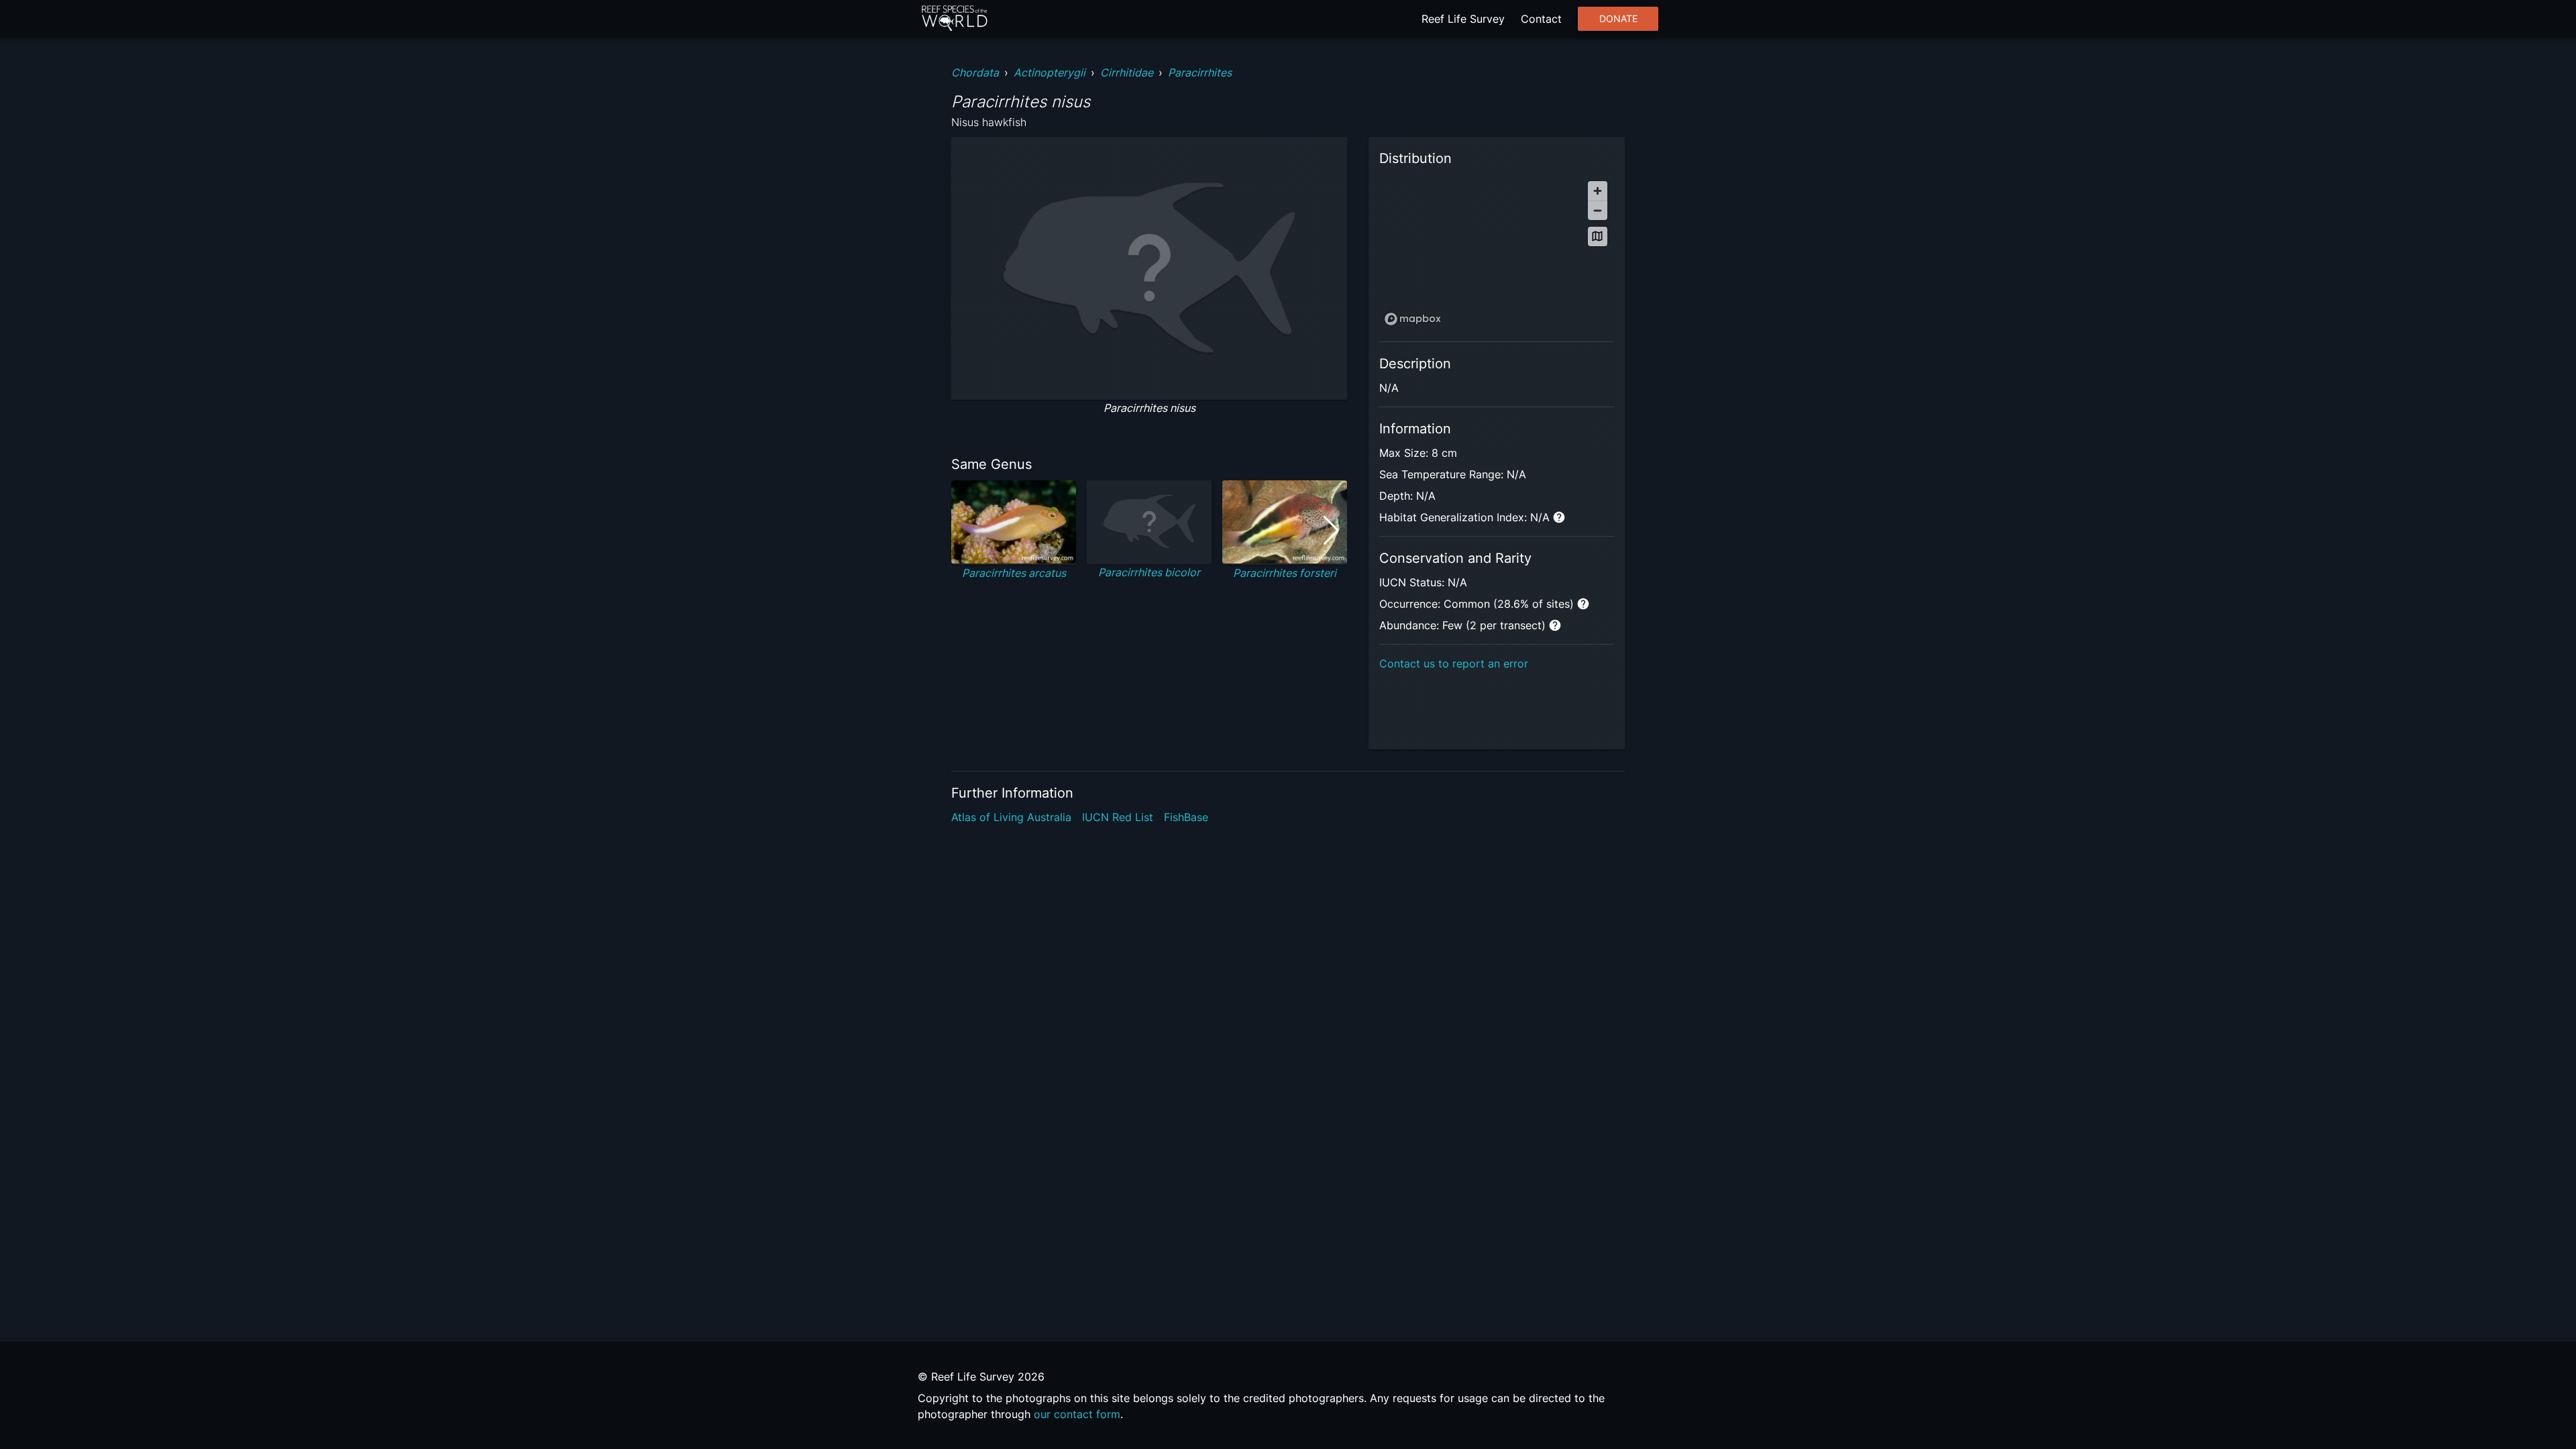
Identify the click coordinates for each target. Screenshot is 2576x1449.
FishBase (1186, 817)
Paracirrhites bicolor (1149, 572)
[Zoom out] (1598, 210)
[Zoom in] (1598, 191)
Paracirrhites (1200, 72)
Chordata (975, 72)
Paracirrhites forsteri (1285, 573)
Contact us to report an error (1454, 663)
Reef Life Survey (1463, 19)
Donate (1618, 19)
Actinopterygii (1050, 72)
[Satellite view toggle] (1598, 236)
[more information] (1559, 517)
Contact (1541, 19)
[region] (1497, 253)
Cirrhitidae (1127, 72)
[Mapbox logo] (1413, 319)
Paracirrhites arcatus (1014, 573)
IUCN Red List (1118, 817)
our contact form (1077, 1414)
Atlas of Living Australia (1011, 817)
